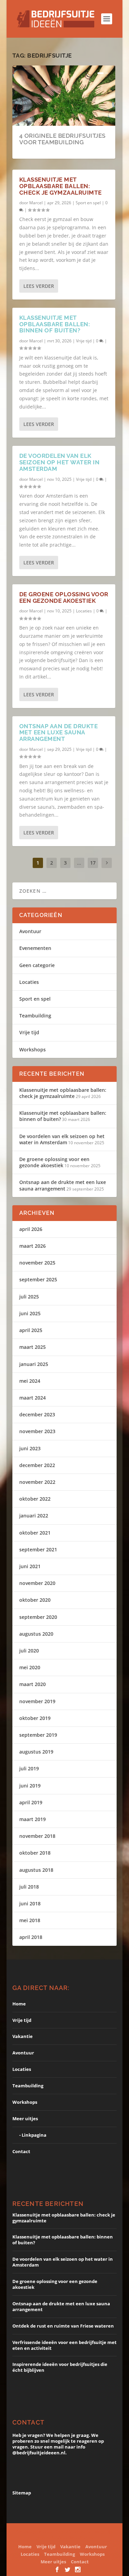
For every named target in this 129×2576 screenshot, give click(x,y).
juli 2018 (29, 1887)
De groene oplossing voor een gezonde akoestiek (64, 597)
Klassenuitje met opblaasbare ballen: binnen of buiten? (55, 324)
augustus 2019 (36, 1752)
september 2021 (38, 1549)
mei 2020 (30, 1667)
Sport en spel (88, 203)
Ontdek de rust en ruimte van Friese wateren (63, 2326)
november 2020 (37, 1583)
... (79, 863)
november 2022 (37, 1482)
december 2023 (37, 1414)
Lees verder (39, 286)
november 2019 (37, 1701)
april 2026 (31, 1229)
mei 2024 (30, 1381)
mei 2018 (30, 1920)
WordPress (81, 2537)
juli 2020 (29, 1651)
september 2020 (38, 1617)
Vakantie (23, 2036)
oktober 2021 (35, 1533)
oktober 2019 (35, 1718)
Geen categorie (37, 965)
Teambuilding (35, 1016)
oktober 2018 (35, 1853)
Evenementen (35, 948)
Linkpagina (34, 2135)
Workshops (33, 1049)
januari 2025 (34, 1364)
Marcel (36, 203)
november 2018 (37, 1836)
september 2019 (38, 1735)
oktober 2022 (35, 1499)
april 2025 (31, 1330)
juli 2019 (29, 1768)
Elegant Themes (72, 2531)
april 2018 (31, 1937)
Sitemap (22, 2493)
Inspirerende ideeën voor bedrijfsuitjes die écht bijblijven (60, 2367)
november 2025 (37, 1263)
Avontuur (30, 931)
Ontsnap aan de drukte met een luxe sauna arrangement (59, 732)
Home (19, 2004)
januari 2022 (34, 1516)
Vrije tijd (84, 341)
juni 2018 (30, 1903)
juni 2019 (30, 1786)
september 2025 (38, 1279)
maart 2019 (33, 1819)
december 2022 (37, 1465)
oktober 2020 (35, 1600)
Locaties (84, 611)
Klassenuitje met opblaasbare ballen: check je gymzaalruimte (61, 186)
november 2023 (37, 1431)
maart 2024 (33, 1398)
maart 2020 (33, 1684)
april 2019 (31, 1802)
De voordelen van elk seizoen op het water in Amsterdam (60, 462)
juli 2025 (29, 1297)
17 (93, 863)
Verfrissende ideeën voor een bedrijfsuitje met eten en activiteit (64, 2345)
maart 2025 (33, 1347)
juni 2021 (30, 1566)
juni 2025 (30, 1313)
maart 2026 (33, 1246)
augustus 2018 (36, 1870)
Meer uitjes (25, 2119)
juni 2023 (30, 1448)
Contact (21, 2151)
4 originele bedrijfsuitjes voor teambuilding (62, 139)
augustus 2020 (36, 1634)
